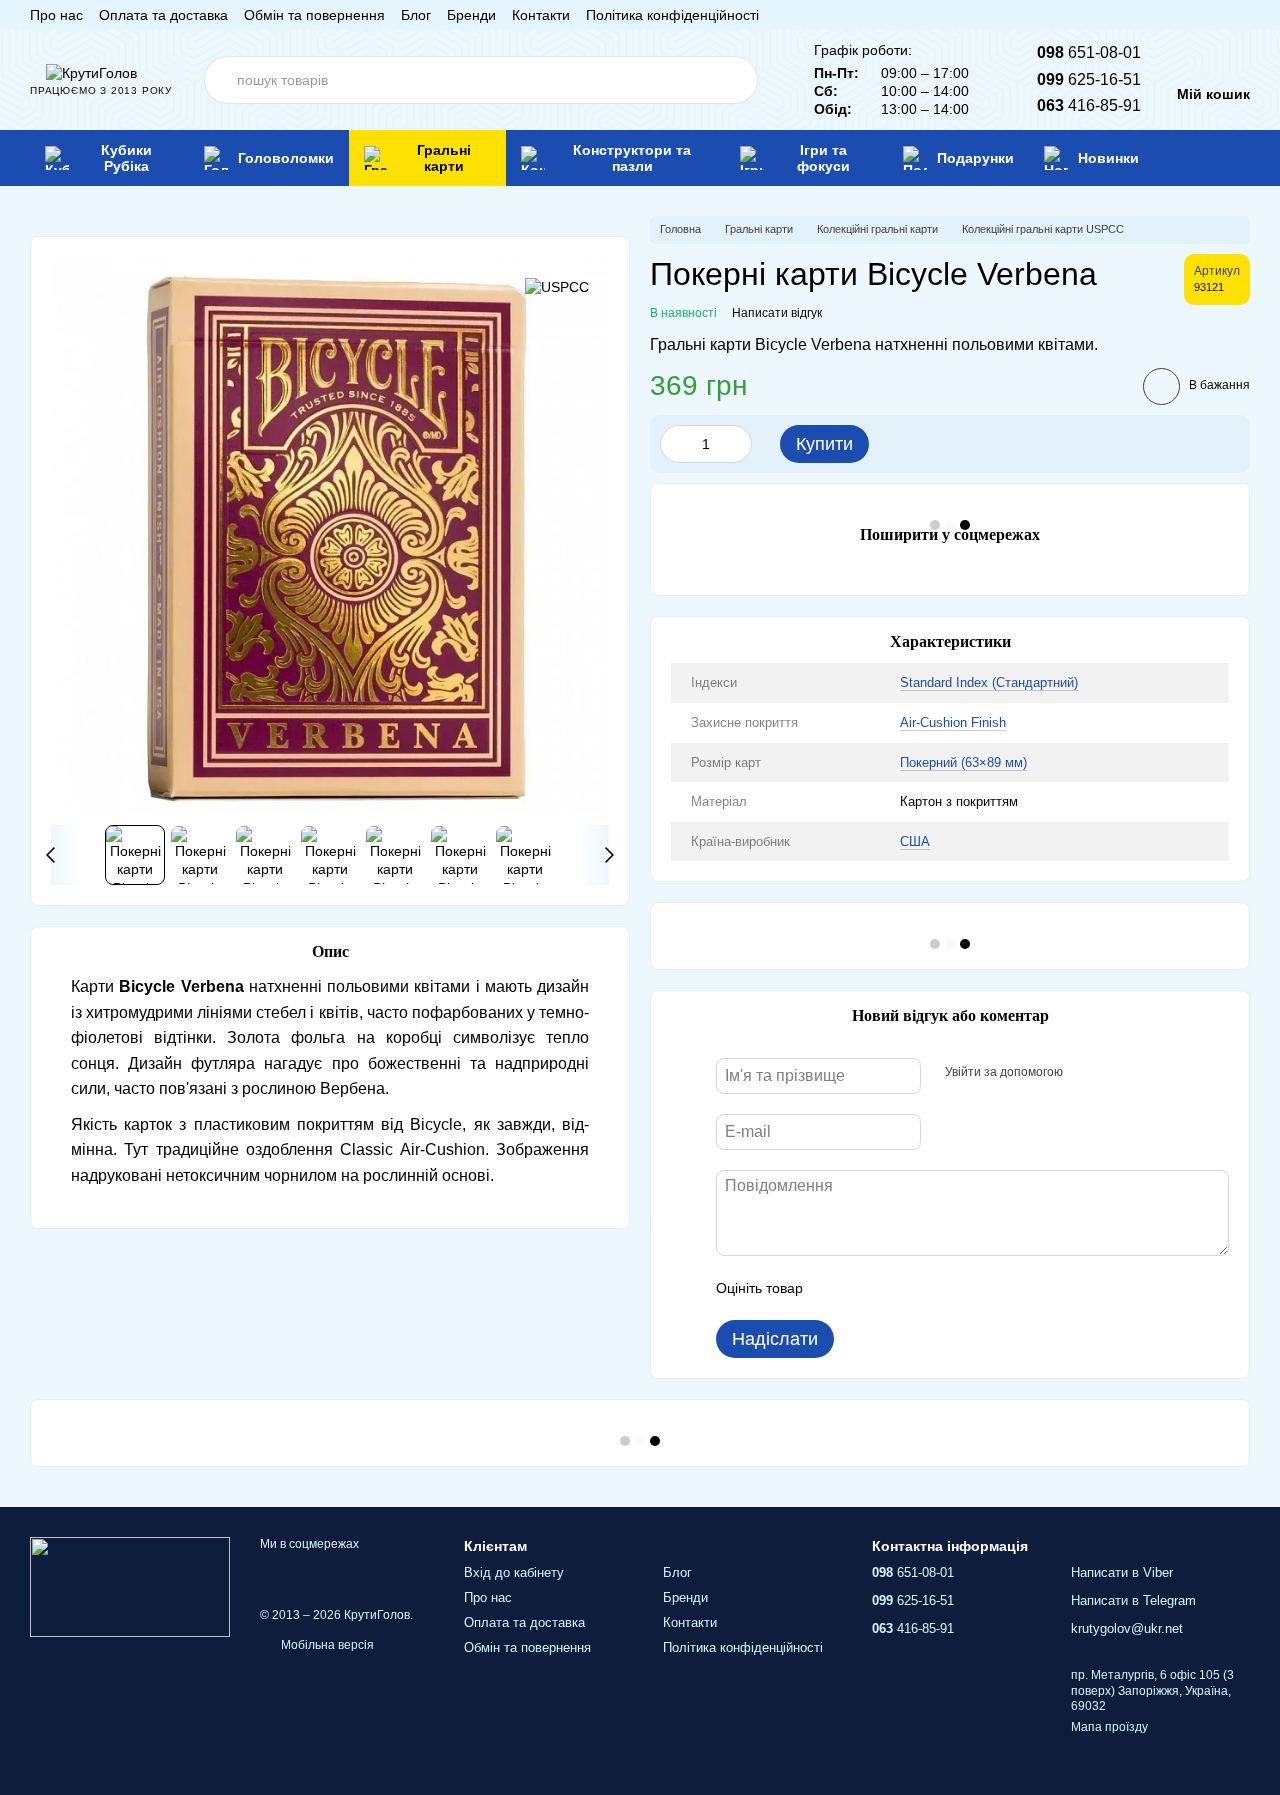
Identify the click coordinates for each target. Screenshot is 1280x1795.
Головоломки (286, 158)
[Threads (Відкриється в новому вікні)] (1242, 15)
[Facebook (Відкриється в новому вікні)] (1170, 15)
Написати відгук (777, 313)
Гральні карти (444, 158)
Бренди (471, 15)
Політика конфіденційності (672, 15)
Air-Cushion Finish (953, 722)
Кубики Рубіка (126, 158)
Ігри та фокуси (823, 158)
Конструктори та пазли (632, 158)
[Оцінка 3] (900, 1288)
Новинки (1108, 158)
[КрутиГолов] (130, 1586)
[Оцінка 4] (932, 1288)
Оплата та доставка (163, 15)
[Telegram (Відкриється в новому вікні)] (1218, 15)
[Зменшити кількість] (675, 444)
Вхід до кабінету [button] (514, 1572)
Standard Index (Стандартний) (989, 682)
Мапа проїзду (1109, 1727)
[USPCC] (557, 286)
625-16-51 (1089, 79)
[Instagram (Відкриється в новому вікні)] (1146, 15)
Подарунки (975, 158)
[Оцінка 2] (868, 1288)
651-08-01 (1089, 52)
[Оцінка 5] (964, 1288)
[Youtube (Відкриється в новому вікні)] (1194, 15)
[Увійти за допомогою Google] (1117, 1073)
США (915, 841)
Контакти (541, 15)
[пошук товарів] (734, 80)
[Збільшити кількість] (737, 444)
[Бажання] (1204, 158)
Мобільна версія (326, 1645)
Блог (416, 15)
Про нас (56, 15)
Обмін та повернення (314, 15)
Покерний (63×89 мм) (963, 762)
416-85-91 (1089, 105)
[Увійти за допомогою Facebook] (1085, 1073)
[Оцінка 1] (836, 1288)
